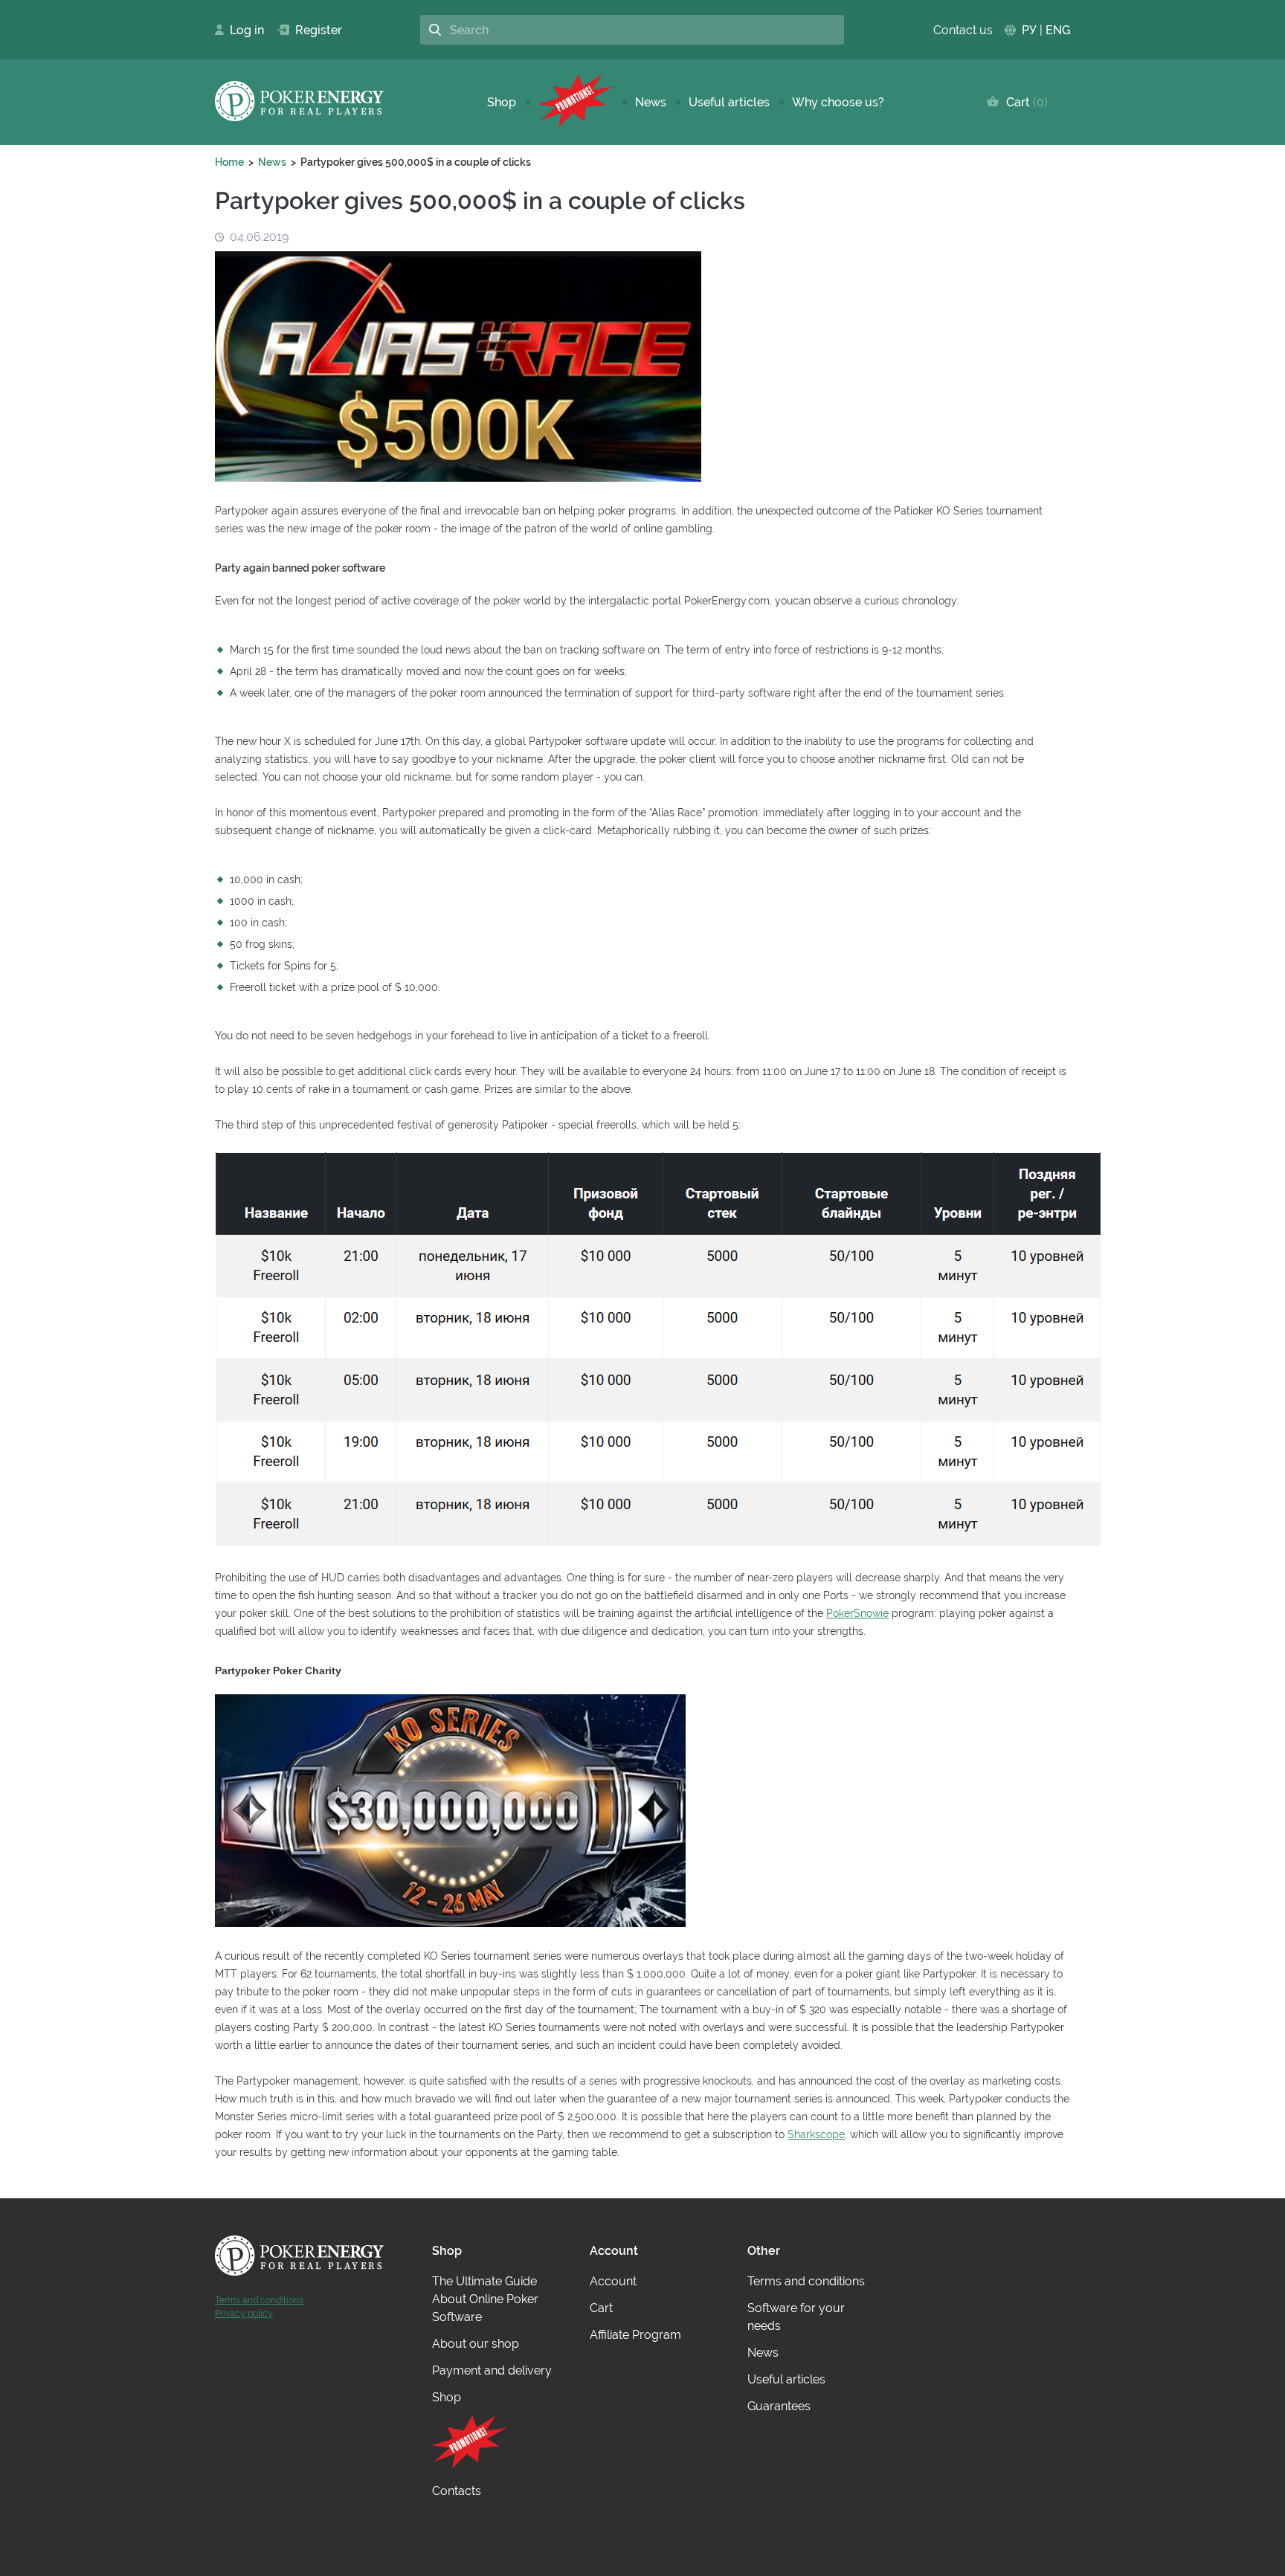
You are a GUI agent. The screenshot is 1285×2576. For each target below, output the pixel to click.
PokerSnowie (857, 1613)
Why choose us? (838, 102)
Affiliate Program (635, 2335)
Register (313, 30)
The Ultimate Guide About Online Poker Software (485, 2299)
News (651, 102)
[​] (576, 102)
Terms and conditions (259, 2300)
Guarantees (779, 2406)
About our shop (476, 2344)
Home (229, 162)
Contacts (457, 2491)
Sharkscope (816, 2134)
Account (613, 2281)
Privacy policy (244, 2314)
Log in (242, 30)
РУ (1029, 30)
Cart (1024, 102)
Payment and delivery (492, 2370)
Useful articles (729, 102)
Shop (502, 102)
